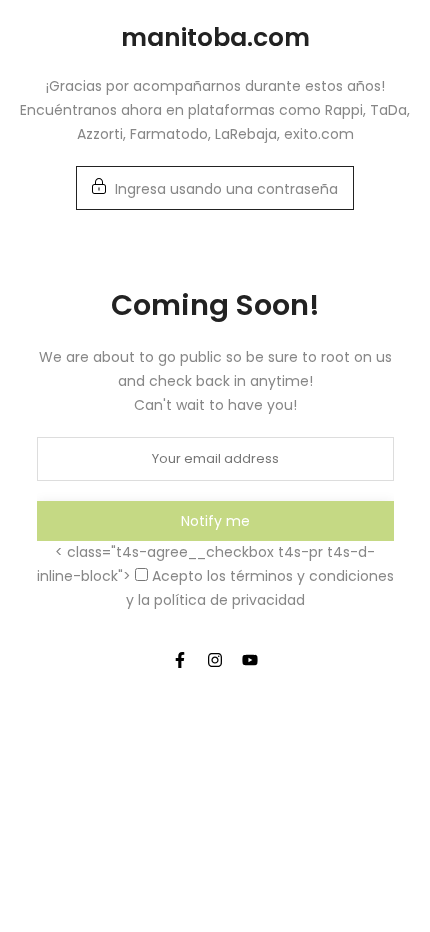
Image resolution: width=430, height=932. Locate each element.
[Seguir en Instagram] (215, 660)
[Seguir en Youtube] (250, 660)
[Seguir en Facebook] (180, 660)
